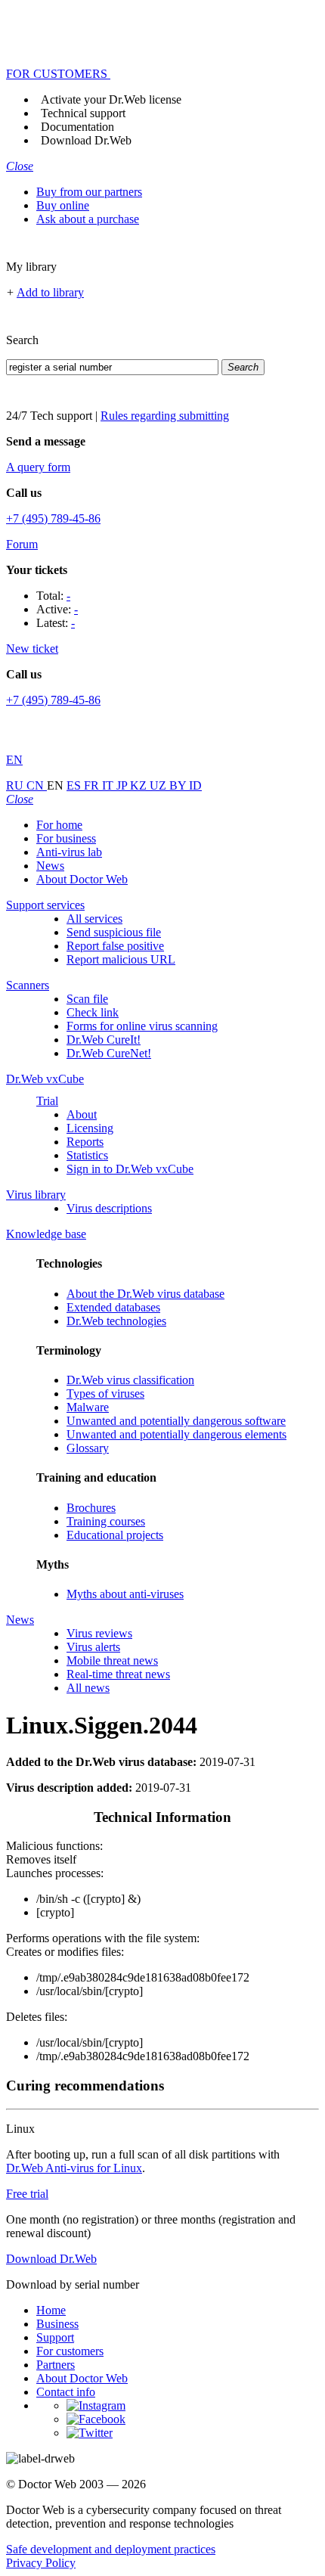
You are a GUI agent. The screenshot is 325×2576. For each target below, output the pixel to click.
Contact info (66, 2392)
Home (51, 2310)
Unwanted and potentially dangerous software (176, 1421)
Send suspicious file (114, 932)
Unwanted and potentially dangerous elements (176, 1434)
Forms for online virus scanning (142, 1026)
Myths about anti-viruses (125, 1594)
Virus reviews (99, 1633)
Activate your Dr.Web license (111, 99)
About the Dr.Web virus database (145, 1294)
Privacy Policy (41, 2563)
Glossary (88, 1448)
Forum (22, 544)
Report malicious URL (121, 959)
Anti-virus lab (69, 852)
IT (109, 785)
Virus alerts (93, 1647)
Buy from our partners (89, 192)
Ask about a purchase (88, 219)
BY (179, 785)
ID (195, 785)
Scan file (87, 999)
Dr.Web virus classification (130, 1380)
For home (59, 825)
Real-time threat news (118, 1674)
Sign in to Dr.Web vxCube (130, 1169)
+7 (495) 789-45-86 (53, 518)
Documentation (77, 127)
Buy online (63, 205)
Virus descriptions (109, 1208)
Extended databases (113, 1307)
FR (93, 785)
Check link (93, 1012)
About (82, 1114)
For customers (70, 2351)
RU (16, 785)
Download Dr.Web (86, 140)
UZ (159, 785)
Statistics (87, 1155)
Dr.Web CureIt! (104, 1040)
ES (75, 785)
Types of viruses (105, 1394)
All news (88, 1688)
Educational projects (115, 1535)
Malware (88, 1407)
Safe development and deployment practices (111, 2549)
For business (66, 838)
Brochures (91, 1508)
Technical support (83, 113)
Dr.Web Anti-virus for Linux (74, 2168)
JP (123, 785)
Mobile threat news (112, 1660)
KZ (140, 785)
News (50, 866)
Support (55, 2337)
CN (37, 785)
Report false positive (115, 946)
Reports (85, 1142)
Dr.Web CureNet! (109, 1053)
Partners (56, 2365)
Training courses (106, 1521)
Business (57, 2324)
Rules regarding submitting (165, 416)
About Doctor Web (82, 879)
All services (94, 919)
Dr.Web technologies (116, 1321)
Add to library (50, 292)
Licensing (90, 1128)
